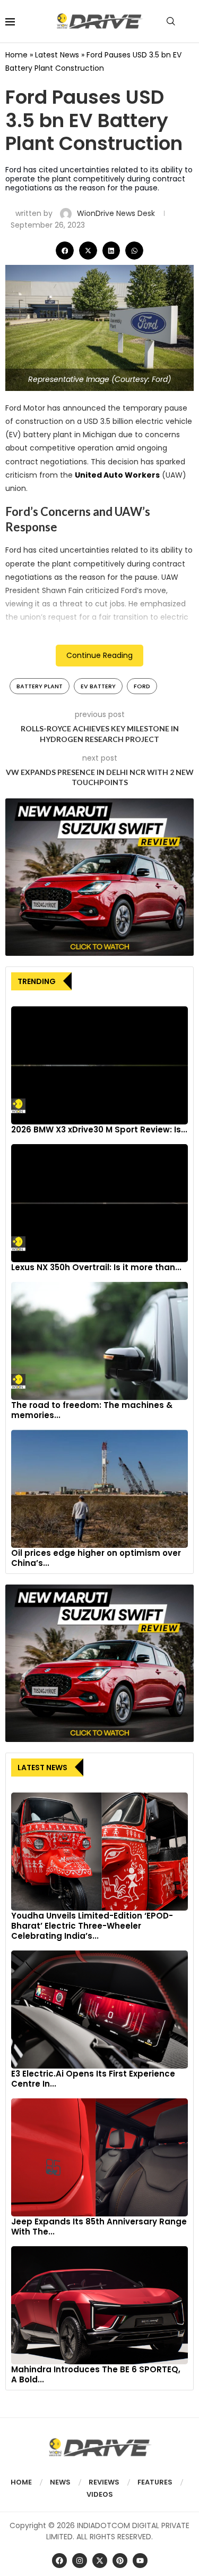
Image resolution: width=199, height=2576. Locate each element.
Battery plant (40, 686)
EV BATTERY (98, 686)
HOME (21, 2482)
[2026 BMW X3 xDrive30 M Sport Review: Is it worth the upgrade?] (99, 1065)
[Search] (171, 21)
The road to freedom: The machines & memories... (92, 1410)
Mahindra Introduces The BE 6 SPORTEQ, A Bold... (96, 2374)
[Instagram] (80, 2561)
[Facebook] (59, 2561)
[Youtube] (140, 2561)
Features (155, 2482)
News (60, 2482)
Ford (142, 686)
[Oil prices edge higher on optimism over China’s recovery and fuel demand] (99, 1489)
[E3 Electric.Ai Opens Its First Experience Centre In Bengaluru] (99, 2010)
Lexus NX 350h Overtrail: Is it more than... (96, 1267)
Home (16, 55)
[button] (65, 251)
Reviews (104, 2482)
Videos (100, 2494)
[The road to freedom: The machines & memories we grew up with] (99, 1341)
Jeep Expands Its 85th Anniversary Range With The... (99, 2227)
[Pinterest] (120, 2561)
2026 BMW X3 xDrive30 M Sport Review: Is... (99, 1129)
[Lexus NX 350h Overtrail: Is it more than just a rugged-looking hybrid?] (99, 1203)
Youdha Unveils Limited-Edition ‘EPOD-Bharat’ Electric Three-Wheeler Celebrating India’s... (92, 1926)
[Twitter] (100, 2561)
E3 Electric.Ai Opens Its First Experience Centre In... (93, 2079)
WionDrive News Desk (117, 213)
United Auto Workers (117, 475)
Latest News (57, 55)
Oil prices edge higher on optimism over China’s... (96, 1558)
